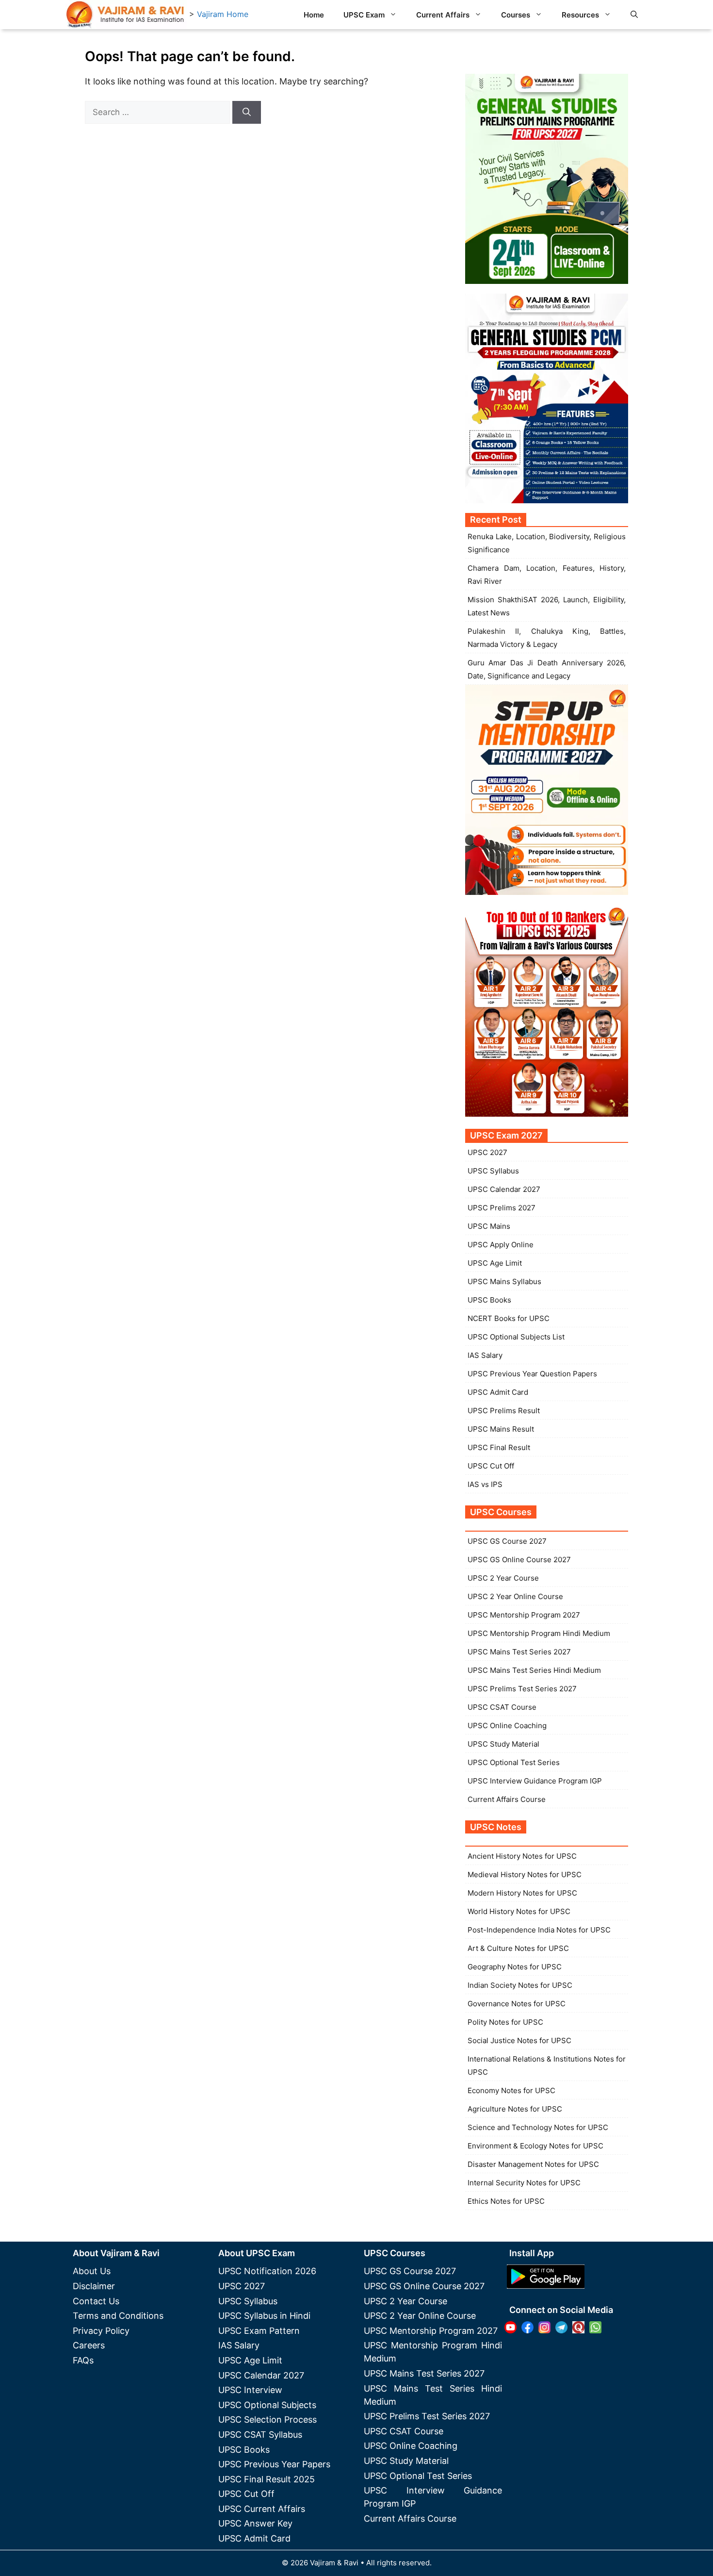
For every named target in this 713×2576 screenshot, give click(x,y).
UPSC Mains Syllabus (504, 1281)
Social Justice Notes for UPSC (519, 2040)
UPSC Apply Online (501, 1245)
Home (314, 15)
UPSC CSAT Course (502, 1707)
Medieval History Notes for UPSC (525, 1874)
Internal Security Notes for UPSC (524, 2183)
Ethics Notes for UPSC (506, 2201)
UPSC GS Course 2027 (507, 1541)
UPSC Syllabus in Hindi (264, 2316)
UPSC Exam (364, 15)
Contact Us (96, 2301)
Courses (516, 15)
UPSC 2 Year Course (503, 1578)
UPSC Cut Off (491, 1466)
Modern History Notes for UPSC (522, 1893)
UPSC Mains (489, 1226)
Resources (580, 15)
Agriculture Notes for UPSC (515, 2109)
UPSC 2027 (487, 1152)
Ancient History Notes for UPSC (522, 1856)
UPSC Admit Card (498, 1392)
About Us (92, 2271)
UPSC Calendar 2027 (504, 1189)
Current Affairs (443, 15)
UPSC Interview (250, 2390)
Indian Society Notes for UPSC (520, 1985)
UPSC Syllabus (493, 1171)
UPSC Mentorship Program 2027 (524, 1615)
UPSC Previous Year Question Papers (532, 1374)
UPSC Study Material (503, 1744)
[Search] (247, 113)
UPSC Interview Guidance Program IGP (535, 1781)
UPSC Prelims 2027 (502, 1208)
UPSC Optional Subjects (267, 2405)
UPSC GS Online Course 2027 (519, 1560)
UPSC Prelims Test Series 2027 (522, 1689)
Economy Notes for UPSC (511, 2090)
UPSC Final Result (499, 1447)
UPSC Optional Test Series (514, 1762)
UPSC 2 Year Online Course (515, 1596)
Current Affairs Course (507, 1799)
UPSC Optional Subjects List (516, 1337)
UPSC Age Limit (495, 1263)
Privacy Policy (101, 2331)
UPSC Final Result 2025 (267, 2479)
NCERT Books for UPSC (509, 1318)
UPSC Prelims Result (504, 1411)
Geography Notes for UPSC (515, 1967)
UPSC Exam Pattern (259, 2331)
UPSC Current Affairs (262, 2509)
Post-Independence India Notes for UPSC (539, 1930)
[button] (634, 15)
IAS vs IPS (485, 1484)
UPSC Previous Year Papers (274, 2464)
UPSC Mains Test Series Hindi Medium (534, 1670)
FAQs (83, 2360)
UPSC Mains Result (501, 1429)
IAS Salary (485, 1355)
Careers (89, 2345)
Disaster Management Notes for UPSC (533, 2164)
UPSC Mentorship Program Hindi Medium (539, 1633)
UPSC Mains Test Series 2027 (519, 1652)
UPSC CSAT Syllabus (260, 2435)
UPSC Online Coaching (507, 1726)
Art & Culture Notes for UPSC (518, 1948)
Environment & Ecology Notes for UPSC (535, 2146)
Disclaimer (94, 2286)
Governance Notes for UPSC (517, 2004)
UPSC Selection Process (267, 2419)
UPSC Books (489, 1300)
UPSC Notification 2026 (267, 2271)
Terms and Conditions (118, 2316)
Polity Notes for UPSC (505, 2022)
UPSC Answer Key (255, 2523)
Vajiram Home (223, 14)
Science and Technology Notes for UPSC (538, 2127)
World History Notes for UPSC (519, 1911)
